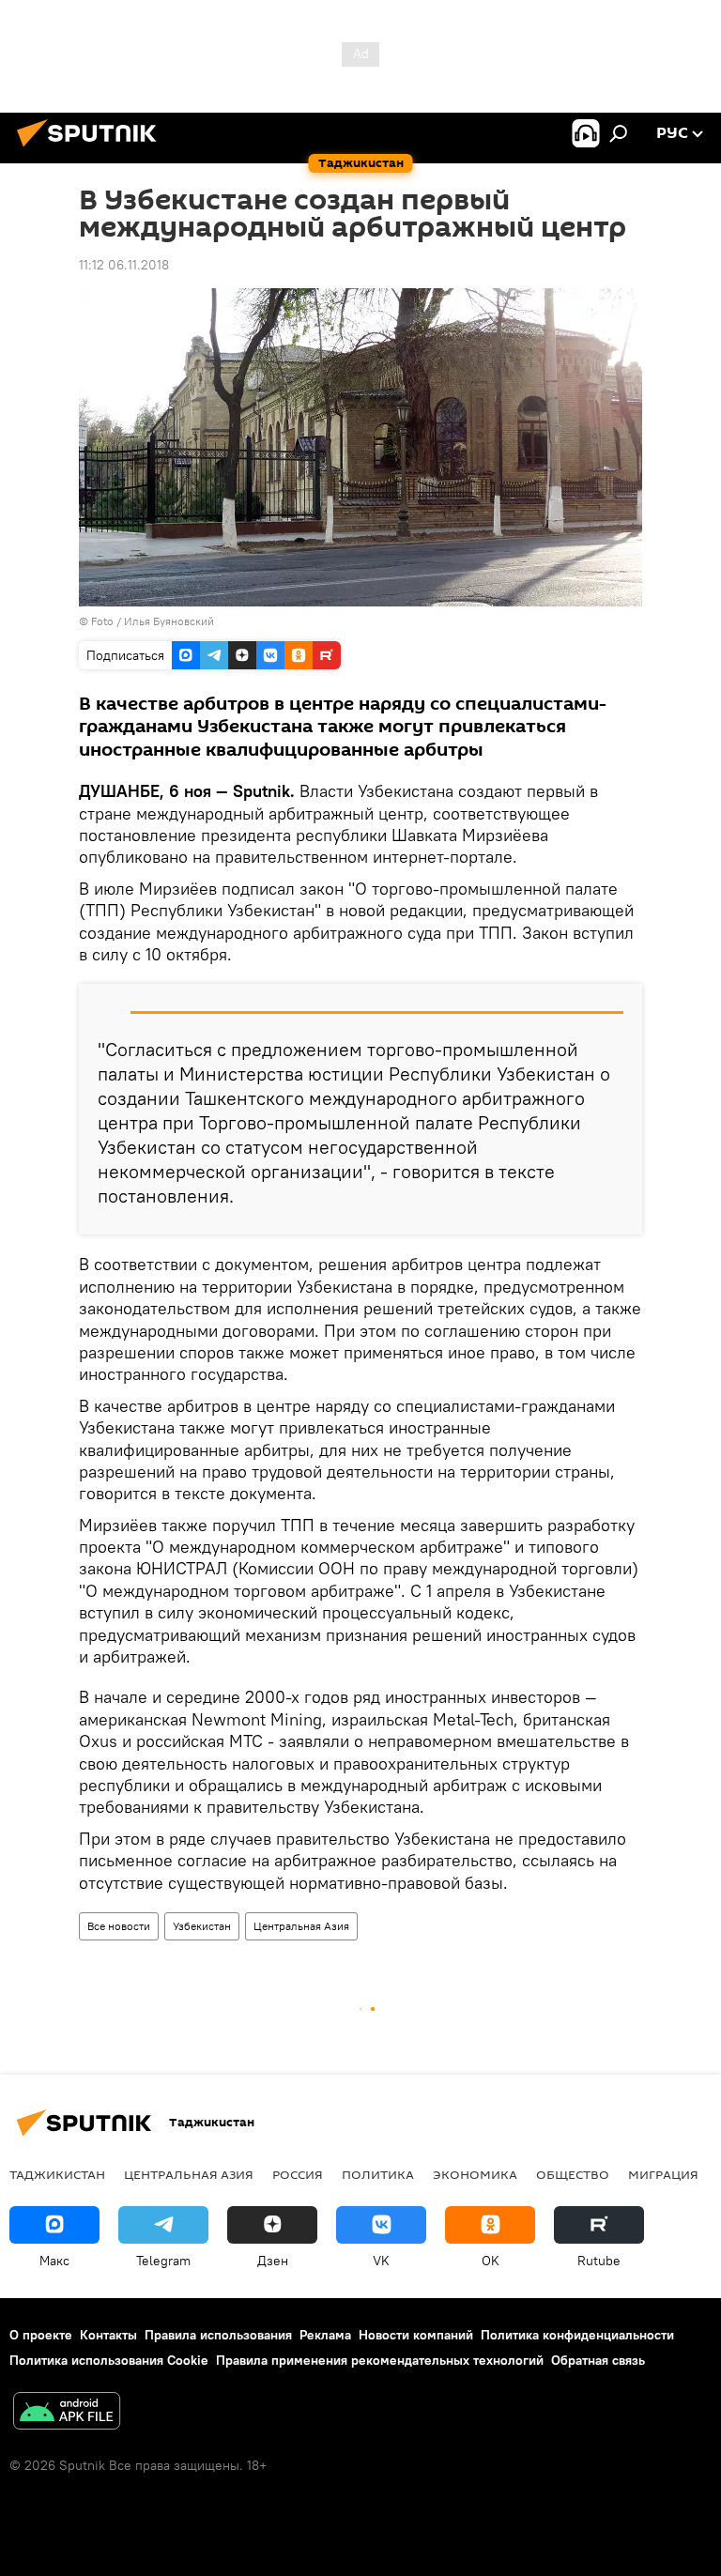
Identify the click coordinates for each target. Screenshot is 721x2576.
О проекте (41, 2335)
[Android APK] (67, 2413)
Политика (378, 2174)
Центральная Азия (301, 1926)
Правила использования (218, 2335)
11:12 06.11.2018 (124, 265)
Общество (573, 2174)
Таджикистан (57, 2174)
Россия (298, 2174)
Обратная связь (598, 2360)
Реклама (325, 2335)
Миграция (663, 2174)
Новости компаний (416, 2335)
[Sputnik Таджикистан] (92, 149)
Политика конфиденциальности (577, 2335)
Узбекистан (202, 1926)
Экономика (475, 2174)
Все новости (119, 1926)
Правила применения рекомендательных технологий (380, 2360)
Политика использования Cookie (109, 2360)
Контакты (108, 2335)
